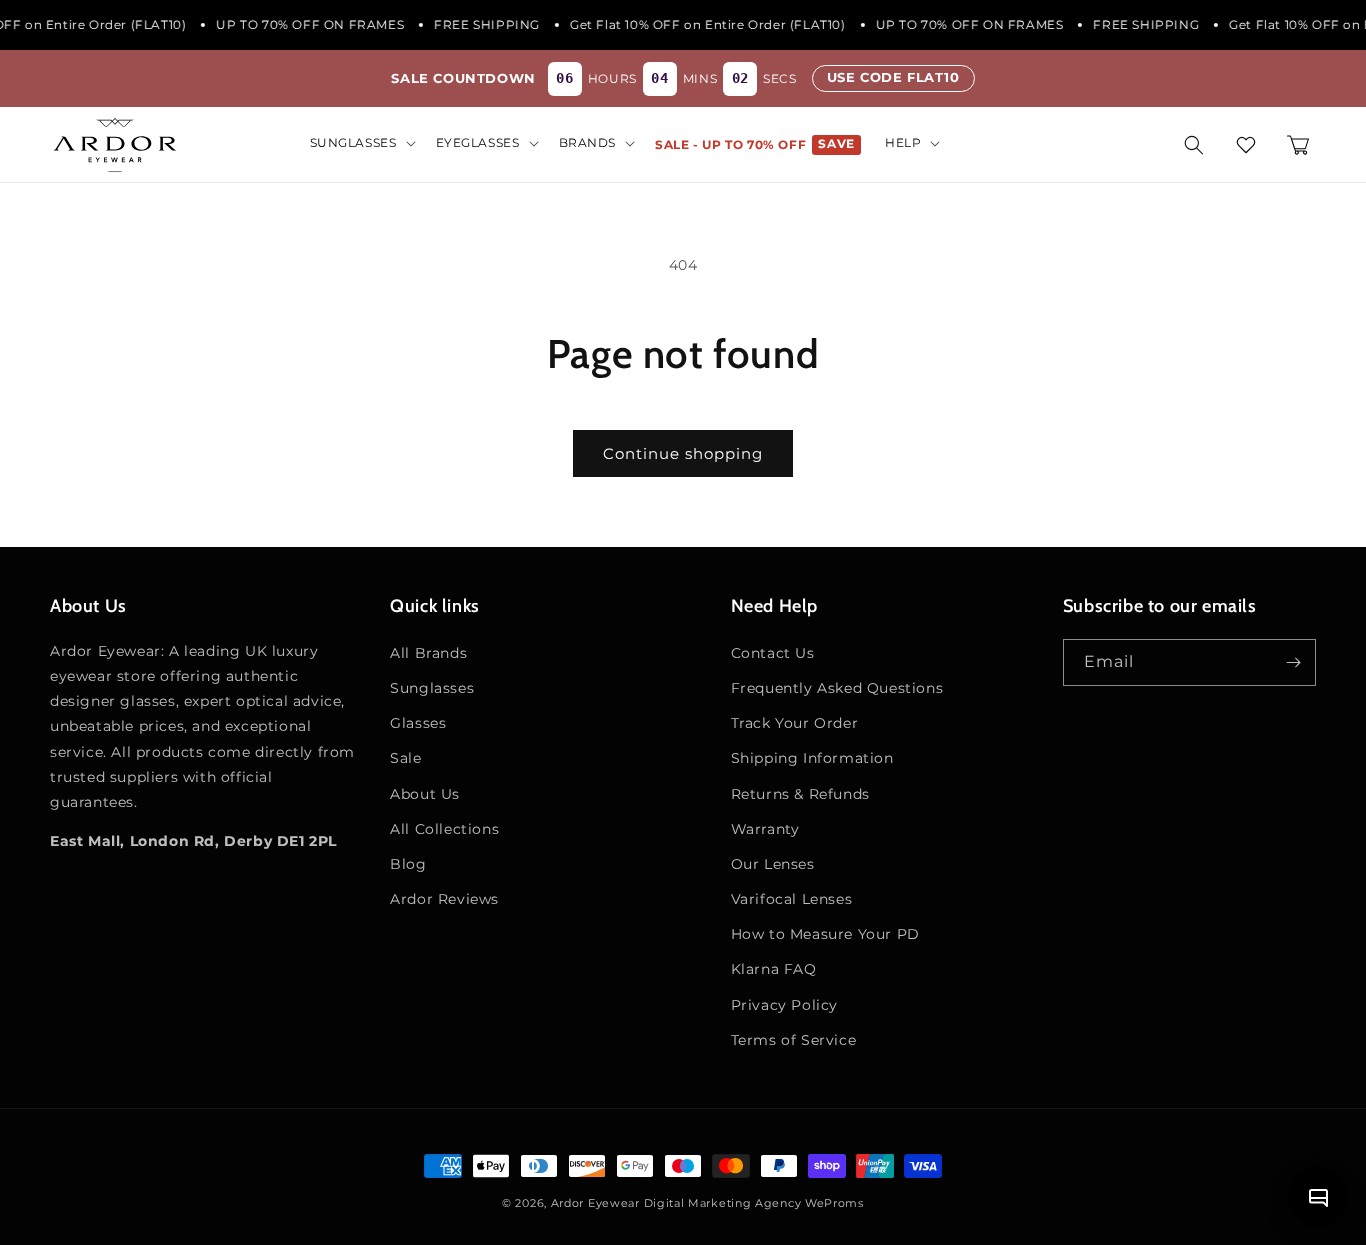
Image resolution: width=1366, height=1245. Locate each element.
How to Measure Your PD (825, 934)
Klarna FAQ (774, 969)
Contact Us (773, 653)
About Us (425, 794)
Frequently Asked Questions (837, 688)
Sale (405, 758)
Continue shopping (683, 453)
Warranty (765, 829)
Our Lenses (773, 864)
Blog (408, 864)
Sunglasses (432, 688)
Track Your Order (795, 723)
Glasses (418, 723)
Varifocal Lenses (792, 899)
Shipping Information (812, 758)
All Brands (428, 653)
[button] (361, 143)
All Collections (444, 829)
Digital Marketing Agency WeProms (754, 1203)
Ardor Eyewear (595, 1203)
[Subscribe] (1293, 662)
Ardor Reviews (444, 899)
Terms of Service (794, 1040)
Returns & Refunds (800, 794)
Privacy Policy (784, 1005)
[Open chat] (1318, 1197)
